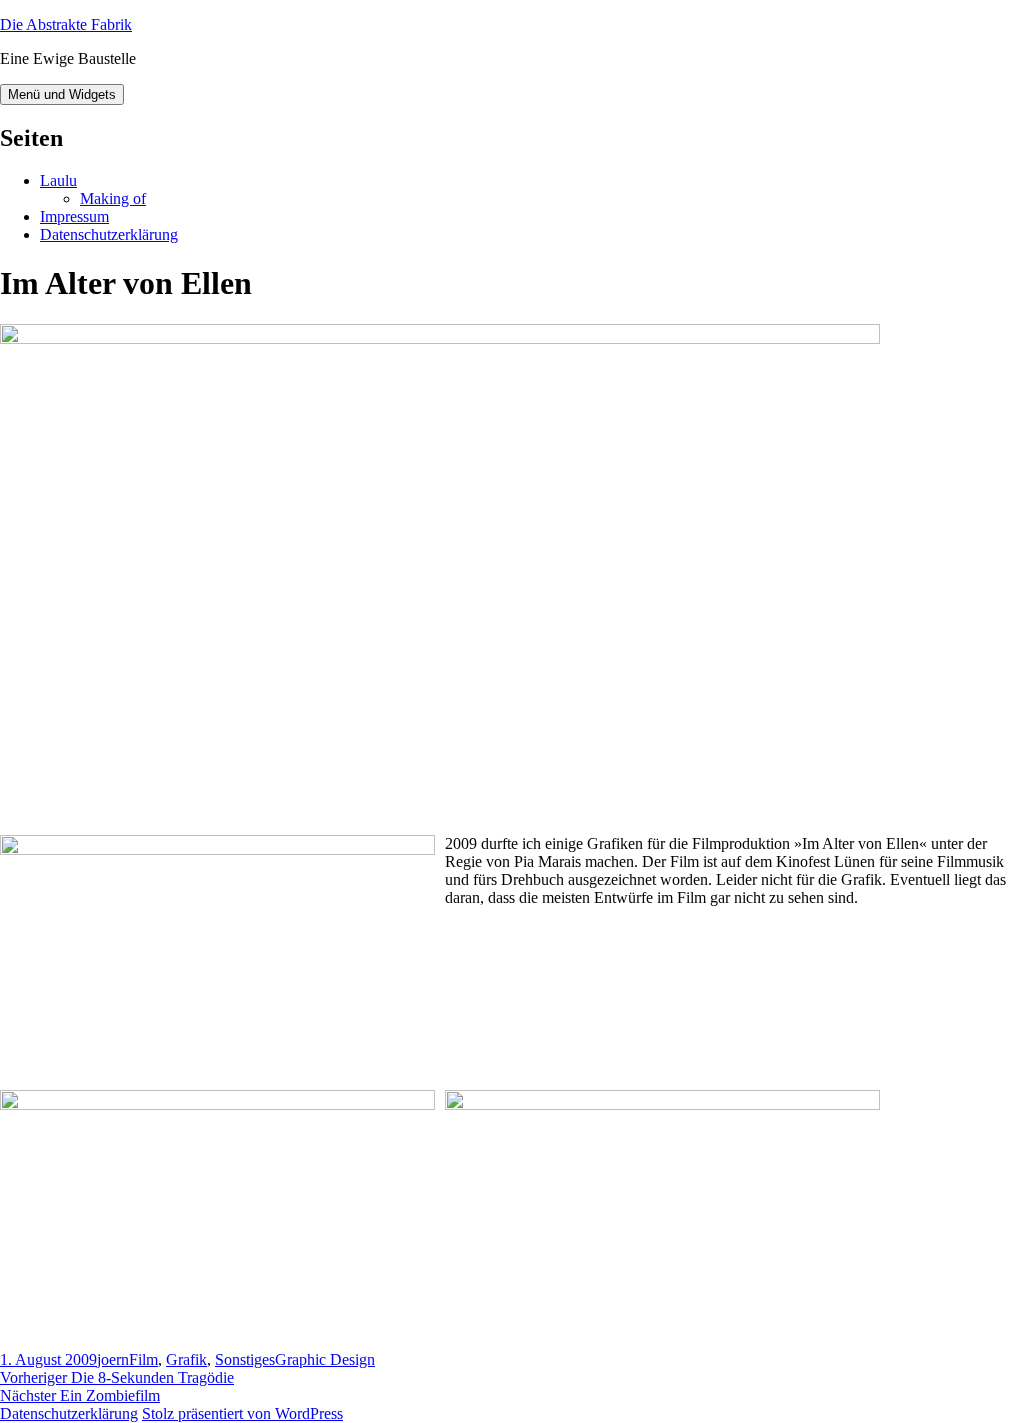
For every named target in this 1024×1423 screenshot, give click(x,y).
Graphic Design (325, 1359)
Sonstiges (245, 1359)
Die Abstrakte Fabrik (66, 24)
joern (113, 1359)
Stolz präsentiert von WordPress (242, 1413)
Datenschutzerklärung (109, 234)
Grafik (186, 1359)
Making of (113, 198)
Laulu (58, 180)
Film (143, 1359)
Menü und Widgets (62, 94)
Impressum (74, 216)
